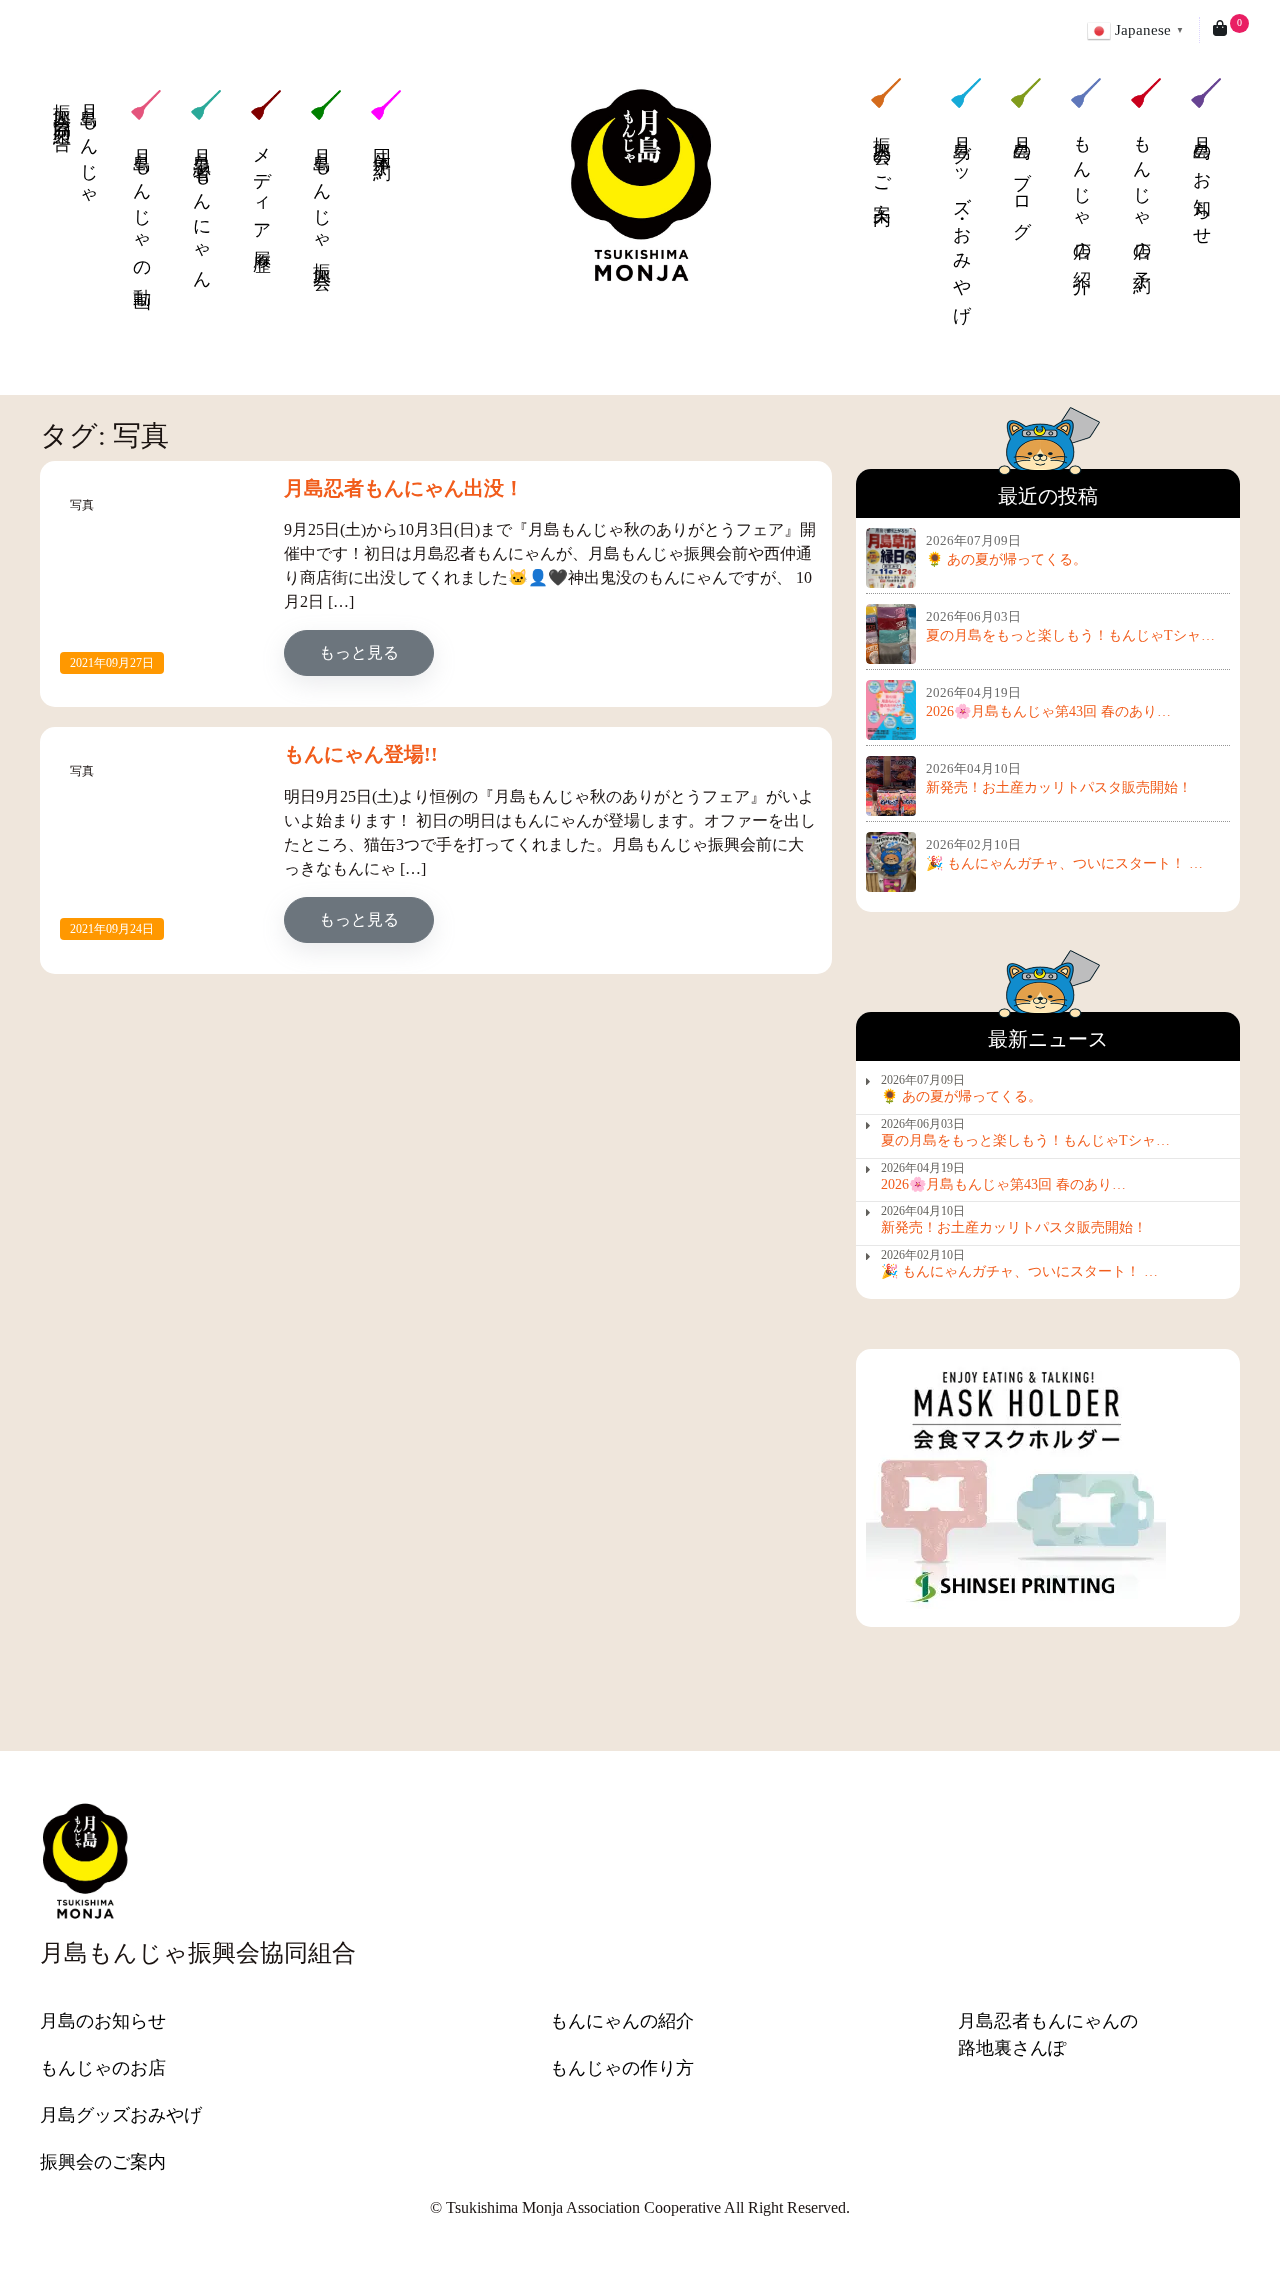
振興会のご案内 (882, 156)
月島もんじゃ (75, 147)
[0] (1220, 30)
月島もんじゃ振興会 (322, 199)
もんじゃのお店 (103, 2068)
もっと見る (376, 652)
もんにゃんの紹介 (622, 2021)
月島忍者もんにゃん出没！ (404, 488)
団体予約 (382, 145)
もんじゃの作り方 (622, 2068)
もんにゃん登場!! (361, 754)
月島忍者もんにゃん (202, 210)
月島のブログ (1022, 173)
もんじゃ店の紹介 (1082, 190)
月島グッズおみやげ (121, 2115)
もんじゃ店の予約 (1142, 190)
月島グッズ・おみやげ (962, 215)
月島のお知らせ (1202, 177)
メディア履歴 (262, 191)
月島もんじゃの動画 (142, 210)
